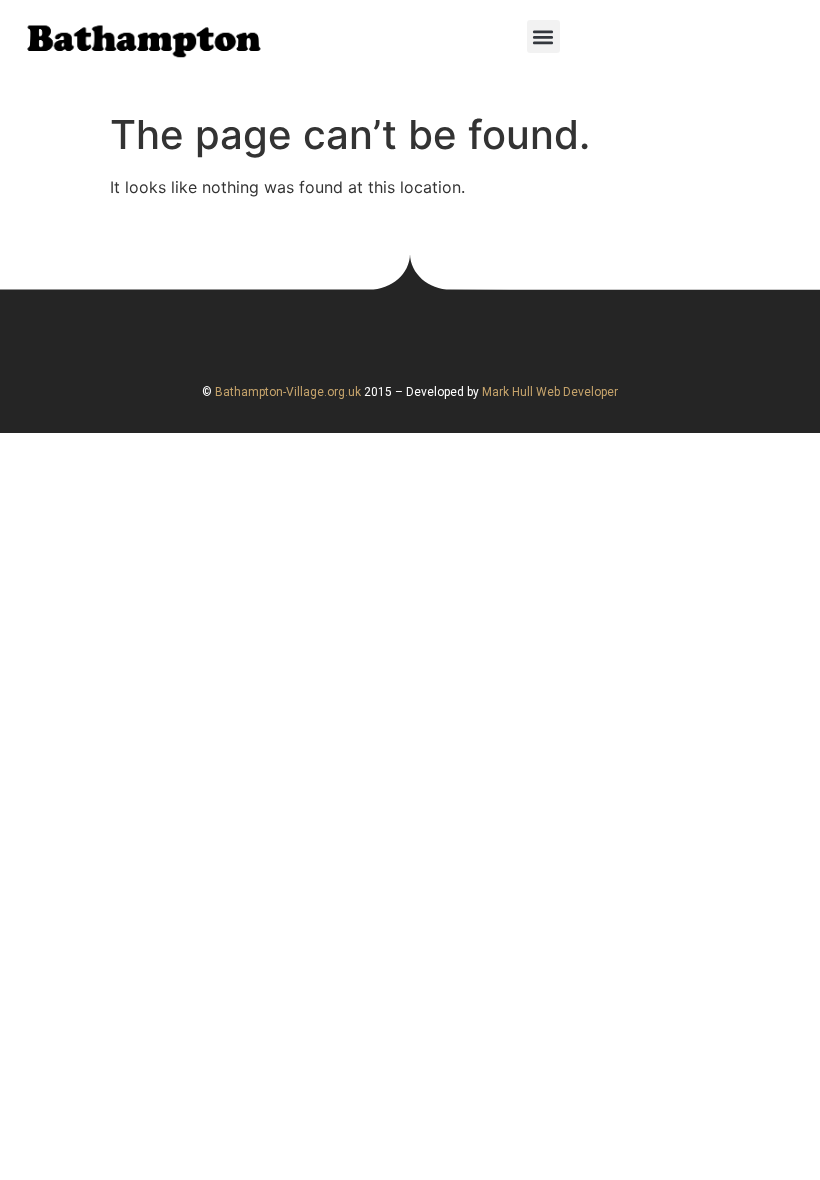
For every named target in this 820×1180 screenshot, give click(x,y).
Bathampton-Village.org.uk (286, 392)
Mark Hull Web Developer (550, 392)
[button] (543, 36)
